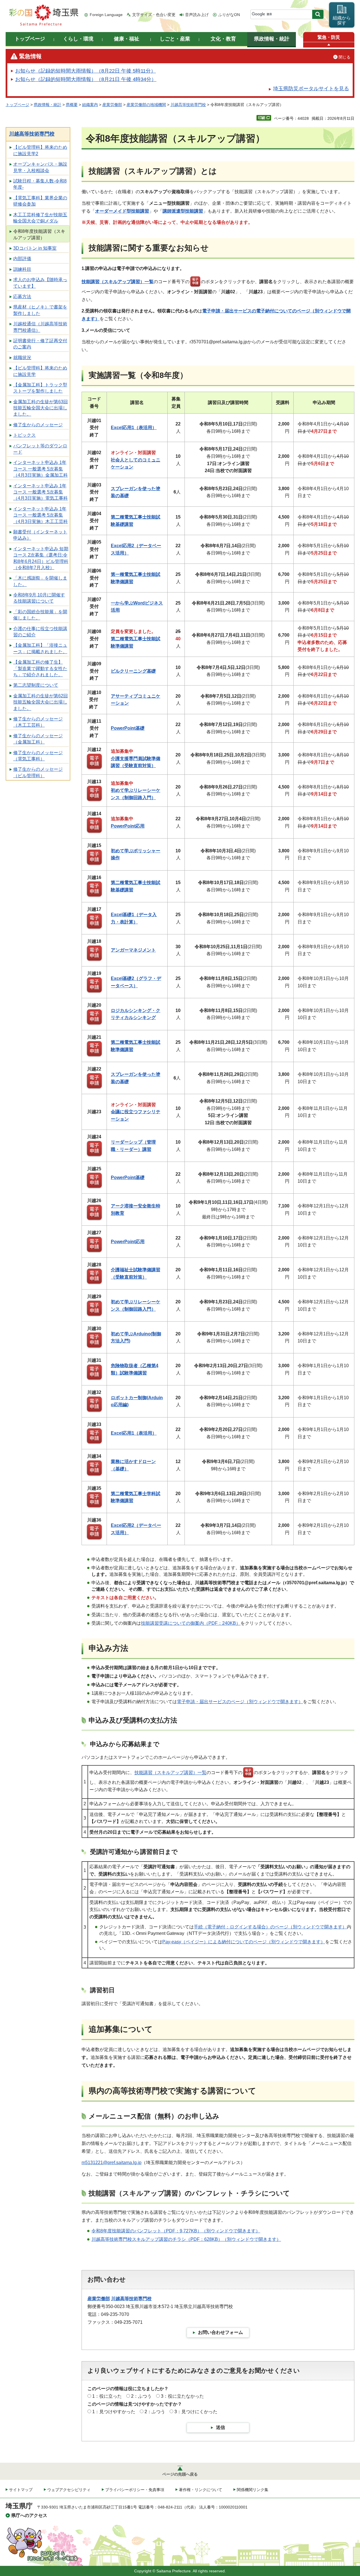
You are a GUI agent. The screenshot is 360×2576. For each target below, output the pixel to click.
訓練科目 (22, 269)
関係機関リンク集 (253, 2490)
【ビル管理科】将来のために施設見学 (40, 371)
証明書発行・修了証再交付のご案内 (40, 344)
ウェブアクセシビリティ (69, 2490)
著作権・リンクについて (201, 2490)
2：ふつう (141, 2396)
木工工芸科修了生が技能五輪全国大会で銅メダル (40, 218)
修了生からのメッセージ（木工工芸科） (38, 722)
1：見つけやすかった (114, 2412)
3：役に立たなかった (182, 2396)
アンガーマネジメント (133, 950)
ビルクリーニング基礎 (133, 671)
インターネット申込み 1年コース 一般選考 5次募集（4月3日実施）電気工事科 (40, 492)
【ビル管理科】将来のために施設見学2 (40, 150)
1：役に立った (107, 2396)
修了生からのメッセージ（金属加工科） (38, 739)
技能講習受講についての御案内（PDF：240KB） (191, 1623)
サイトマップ (21, 2490)
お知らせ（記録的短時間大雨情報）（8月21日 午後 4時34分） (86, 79)
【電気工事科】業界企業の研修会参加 (40, 201)
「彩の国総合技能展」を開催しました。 (40, 615)
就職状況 (22, 358)
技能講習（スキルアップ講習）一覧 (118, 282)
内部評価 (22, 259)
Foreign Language (106, 15)
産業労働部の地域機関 (146, 105)
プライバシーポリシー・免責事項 (135, 2490)
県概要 (72, 105)
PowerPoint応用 (128, 826)
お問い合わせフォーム (220, 2332)
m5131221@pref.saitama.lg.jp (112, 2163)
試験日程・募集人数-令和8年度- (40, 184)
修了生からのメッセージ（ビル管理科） (38, 772)
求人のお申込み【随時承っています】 (40, 283)
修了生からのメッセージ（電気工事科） (38, 756)
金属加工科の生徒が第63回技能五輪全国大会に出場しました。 (40, 408)
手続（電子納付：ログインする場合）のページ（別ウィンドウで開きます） (270, 1927)
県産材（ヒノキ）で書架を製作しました (40, 310)
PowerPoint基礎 (128, 728)
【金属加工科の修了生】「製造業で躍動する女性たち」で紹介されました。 (40, 668)
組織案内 (90, 105)
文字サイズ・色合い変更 (154, 15)
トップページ (17, 105)
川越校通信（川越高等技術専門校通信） (40, 327)
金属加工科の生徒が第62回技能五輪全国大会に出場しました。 (40, 702)
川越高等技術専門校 (188, 105)
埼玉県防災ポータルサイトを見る (311, 89)
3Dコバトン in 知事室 (35, 248)
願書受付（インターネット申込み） (40, 535)
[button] (329, 45)
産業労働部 (112, 105)
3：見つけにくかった (196, 2412)
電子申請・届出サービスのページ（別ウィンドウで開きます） (240, 1702)
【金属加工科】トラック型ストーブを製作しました (40, 388)
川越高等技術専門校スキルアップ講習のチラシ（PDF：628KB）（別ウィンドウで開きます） (186, 2239)
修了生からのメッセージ (38, 425)
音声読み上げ (197, 15)
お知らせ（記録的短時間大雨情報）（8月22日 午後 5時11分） (85, 71)
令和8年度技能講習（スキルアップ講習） (39, 234)
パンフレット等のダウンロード (40, 449)
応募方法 (22, 297)
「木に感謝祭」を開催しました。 (40, 581)
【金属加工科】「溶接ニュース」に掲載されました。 (40, 648)
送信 (220, 2427)
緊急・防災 (329, 37)
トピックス (24, 435)
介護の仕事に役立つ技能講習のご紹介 (40, 632)
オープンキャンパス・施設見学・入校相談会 (40, 167)
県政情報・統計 (48, 105)
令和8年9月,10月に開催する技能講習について (39, 598)
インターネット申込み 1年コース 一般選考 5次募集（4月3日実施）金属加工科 (40, 469)
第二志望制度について (36, 685)
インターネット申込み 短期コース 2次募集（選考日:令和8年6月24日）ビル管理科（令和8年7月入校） (41, 558)
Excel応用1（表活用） (134, 428)
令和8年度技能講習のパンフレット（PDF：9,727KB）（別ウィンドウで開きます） (176, 2231)
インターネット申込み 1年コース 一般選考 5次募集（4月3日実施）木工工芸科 (40, 515)
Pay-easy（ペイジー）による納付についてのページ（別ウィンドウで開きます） (244, 1942)
